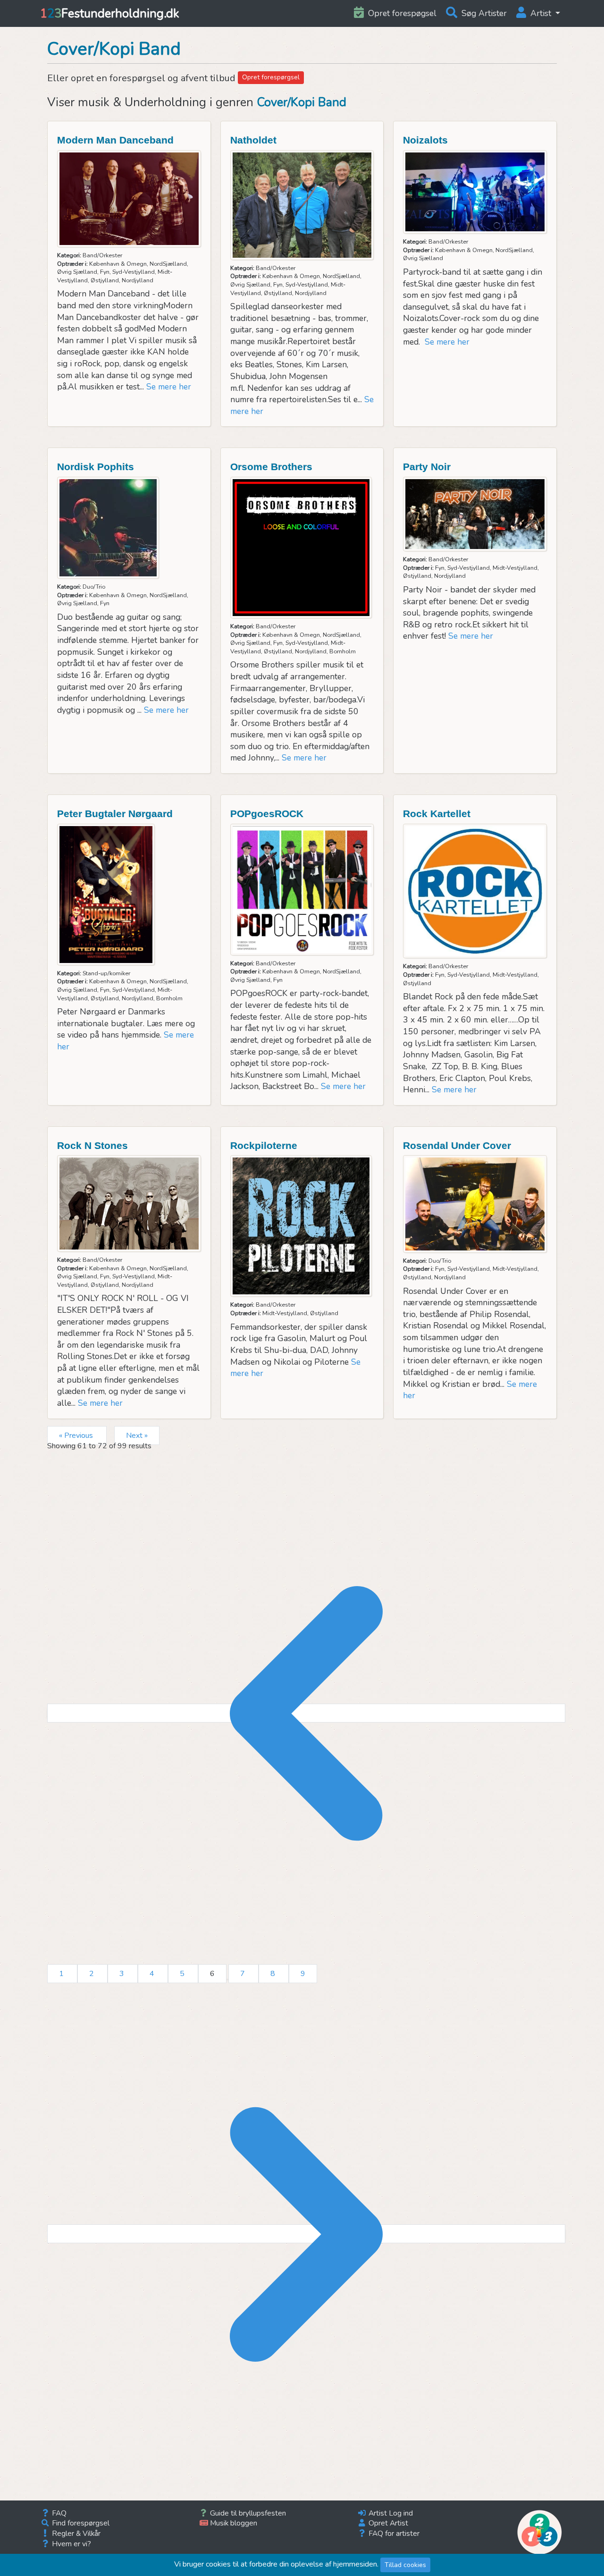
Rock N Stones (92, 1145)
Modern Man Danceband (115, 140)
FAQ (58, 2513)
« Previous (77, 1436)
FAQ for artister (393, 2533)
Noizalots (425, 140)
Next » (137, 1436)
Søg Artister (483, 13)
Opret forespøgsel (401, 13)
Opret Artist (387, 2523)
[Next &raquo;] (306, 2234)
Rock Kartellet (437, 814)
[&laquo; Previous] (306, 1713)
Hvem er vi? (71, 2544)
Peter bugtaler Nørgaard (115, 814)
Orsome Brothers (271, 467)
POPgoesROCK (267, 814)
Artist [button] (541, 13)
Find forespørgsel (80, 2523)
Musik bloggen (233, 2523)
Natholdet (253, 140)
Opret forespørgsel (271, 77)
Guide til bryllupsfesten (247, 2513)
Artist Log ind (390, 2513)
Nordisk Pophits (96, 467)
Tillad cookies (405, 2565)
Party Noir (427, 467)
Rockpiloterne (264, 1145)
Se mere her (169, 387)
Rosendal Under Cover (457, 1145)
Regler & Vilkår (75, 2533)
